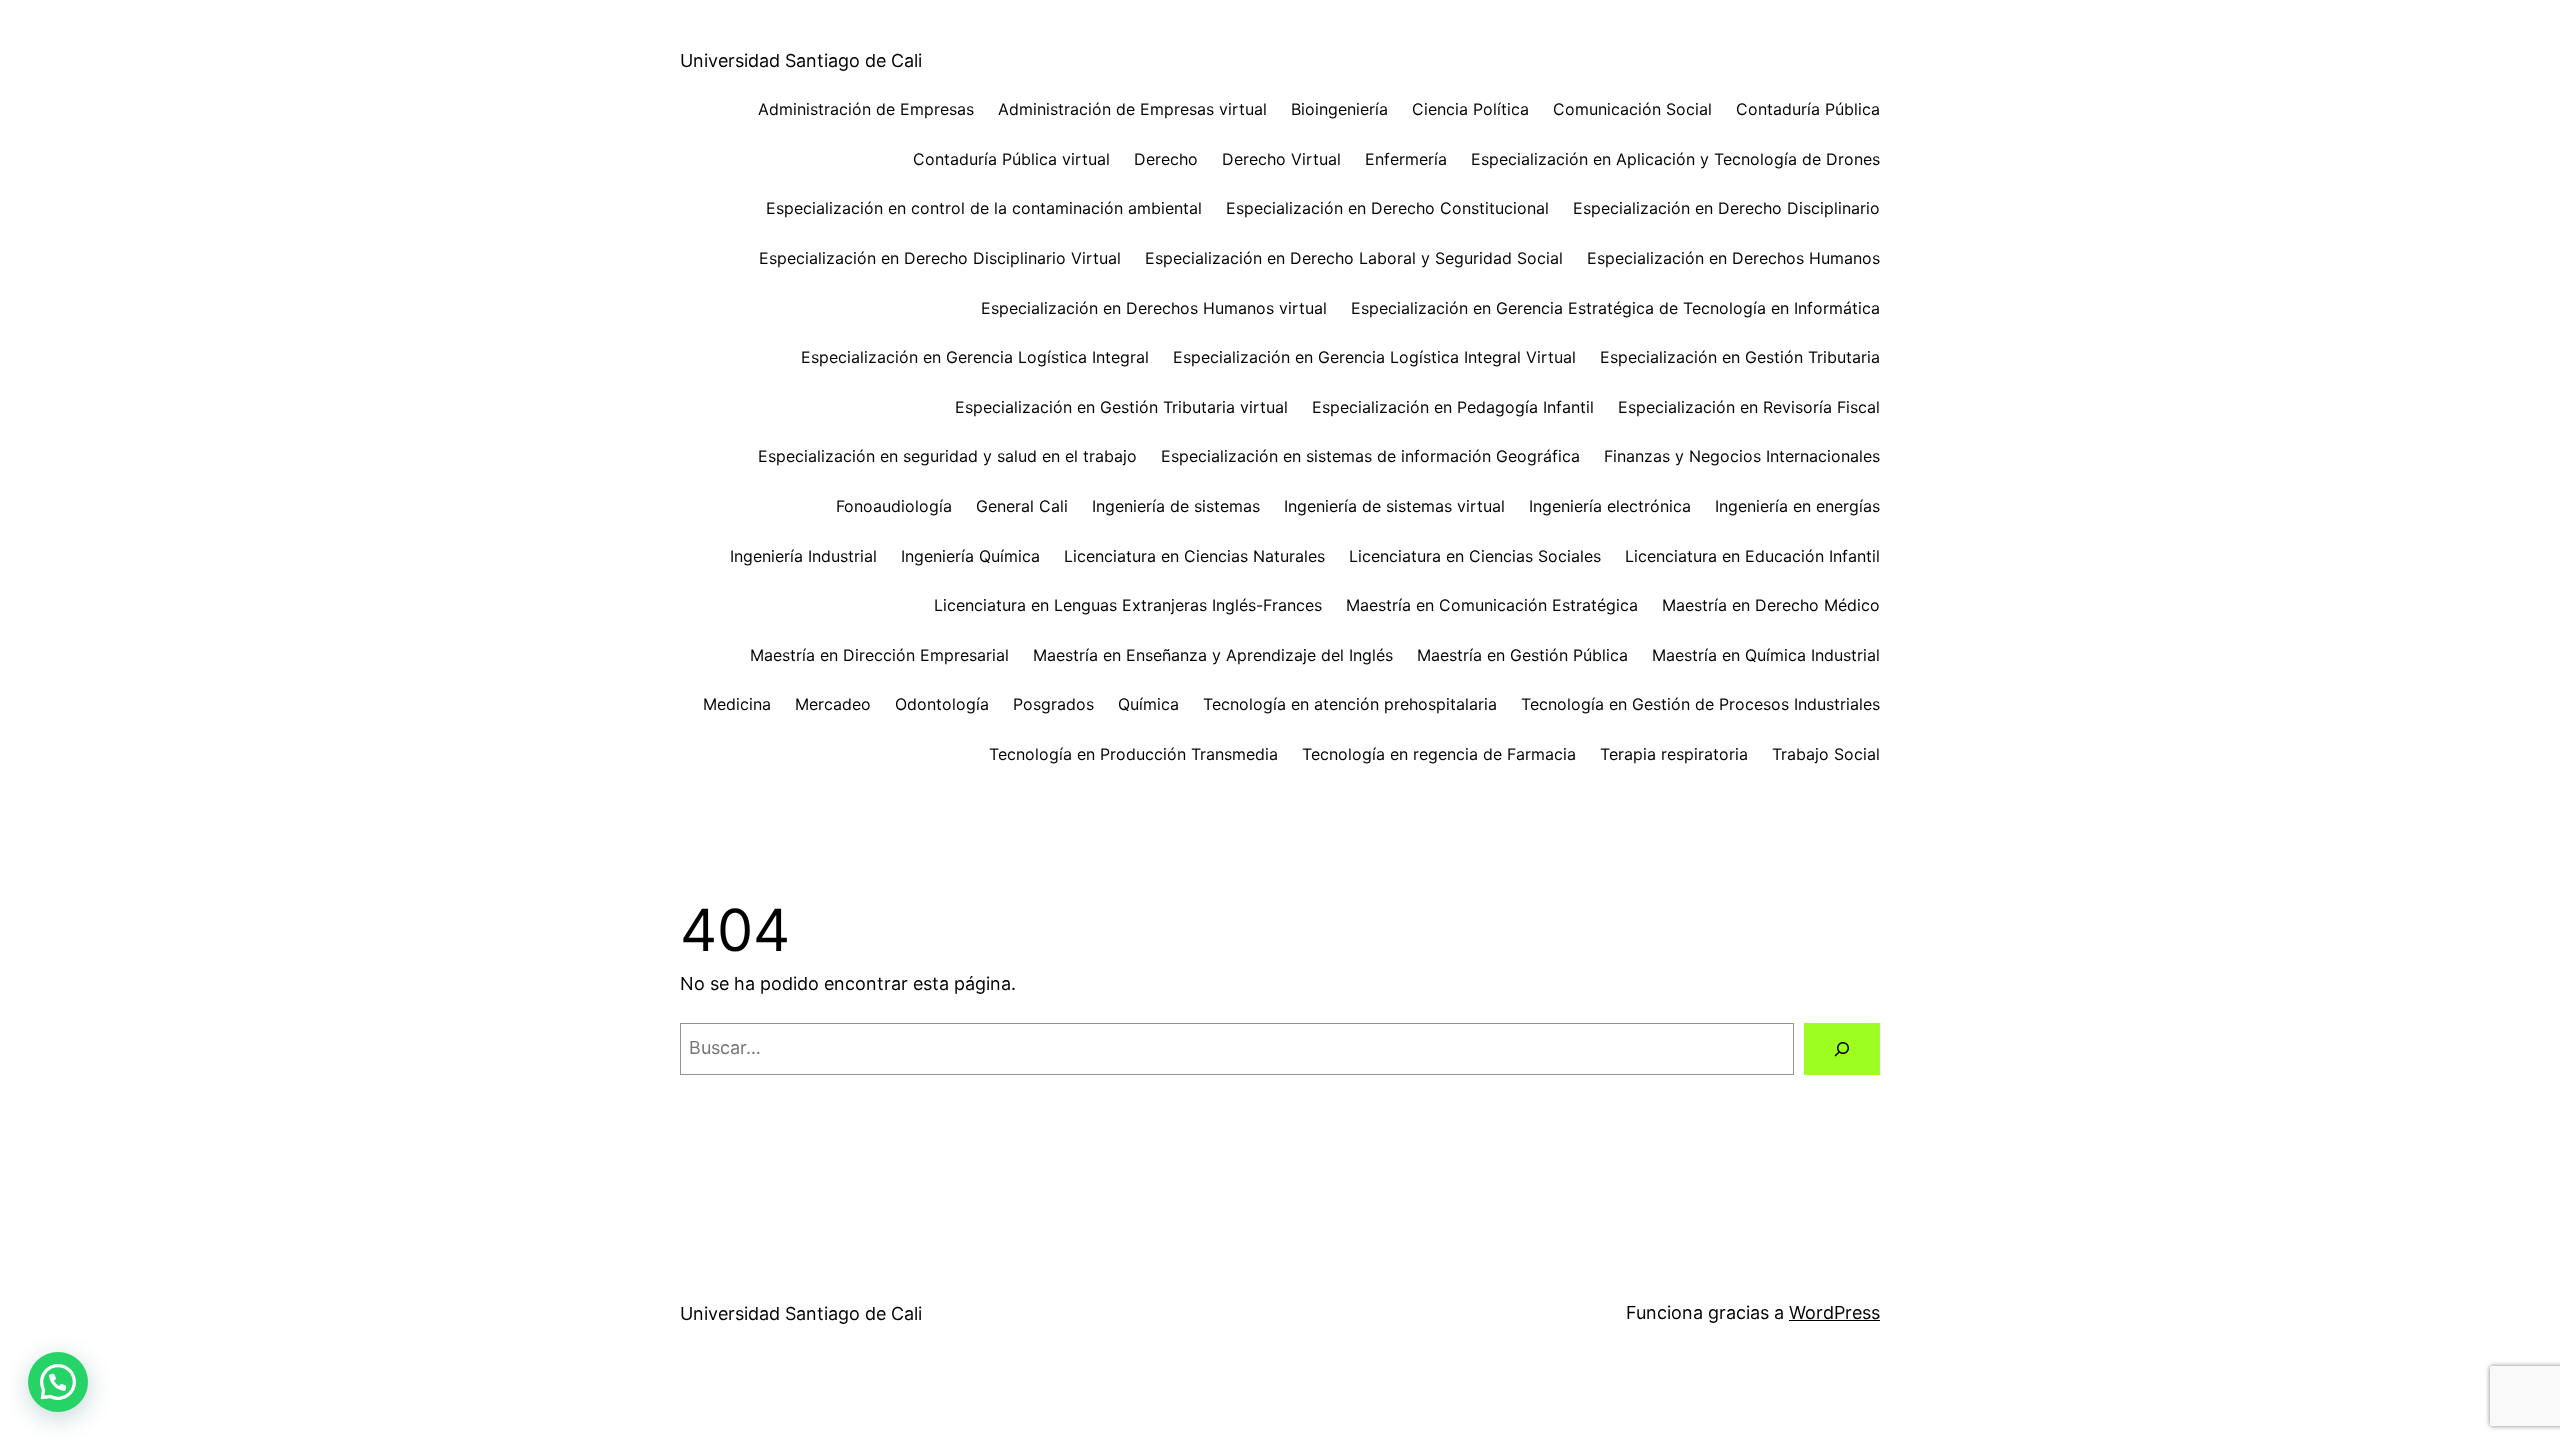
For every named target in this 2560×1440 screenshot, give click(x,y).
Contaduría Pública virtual (1011, 159)
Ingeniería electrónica (1610, 506)
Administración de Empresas (866, 109)
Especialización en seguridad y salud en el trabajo (947, 456)
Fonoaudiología (894, 506)
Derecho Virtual (1281, 159)
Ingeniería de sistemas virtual (1394, 506)
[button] (58, 1382)
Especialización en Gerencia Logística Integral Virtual (1374, 357)
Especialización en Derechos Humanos (1733, 258)
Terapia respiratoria (1674, 754)
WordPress (1834, 1312)
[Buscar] (1842, 1049)
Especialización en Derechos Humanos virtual (1154, 308)
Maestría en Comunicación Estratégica (1492, 605)
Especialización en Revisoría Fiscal (1749, 407)
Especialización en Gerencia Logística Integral (975, 357)
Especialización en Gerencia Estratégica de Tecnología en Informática (1615, 308)
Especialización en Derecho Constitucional (1387, 208)
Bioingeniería (1339, 109)
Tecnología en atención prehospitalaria (1350, 704)
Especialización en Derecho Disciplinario (1726, 208)
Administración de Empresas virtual (1132, 109)
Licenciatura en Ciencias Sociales (1475, 556)
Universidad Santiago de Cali (801, 60)
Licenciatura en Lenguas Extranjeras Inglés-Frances (1128, 605)
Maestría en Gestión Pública (1522, 655)
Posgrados (1053, 704)
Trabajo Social (1826, 754)
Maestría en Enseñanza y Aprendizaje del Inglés (1213, 655)
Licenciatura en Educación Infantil (1752, 556)
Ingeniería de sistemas (1176, 506)
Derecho (1166, 159)
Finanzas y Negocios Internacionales (1742, 456)
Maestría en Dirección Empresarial (879, 655)
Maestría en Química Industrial (1766, 655)
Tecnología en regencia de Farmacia (1439, 754)
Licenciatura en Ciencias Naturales (1194, 556)
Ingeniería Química (970, 556)
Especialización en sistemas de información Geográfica (1370, 456)
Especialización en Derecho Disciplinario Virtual (940, 258)
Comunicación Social (1632, 109)
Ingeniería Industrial (803, 556)
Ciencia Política (1470, 109)
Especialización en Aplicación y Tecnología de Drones (1675, 159)
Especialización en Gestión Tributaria (1740, 357)
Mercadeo (833, 704)
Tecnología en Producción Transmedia (1133, 754)
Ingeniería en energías (1797, 506)
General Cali (1022, 506)
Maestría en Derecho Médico (1771, 605)
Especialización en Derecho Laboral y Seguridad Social (1354, 258)
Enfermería (1406, 159)
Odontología (942, 704)
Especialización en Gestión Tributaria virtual (1121, 407)
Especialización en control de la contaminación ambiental (984, 208)
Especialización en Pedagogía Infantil (1453, 407)
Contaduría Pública (1808, 109)
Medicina (737, 704)
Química (1148, 704)
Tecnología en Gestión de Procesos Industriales (1700, 704)
